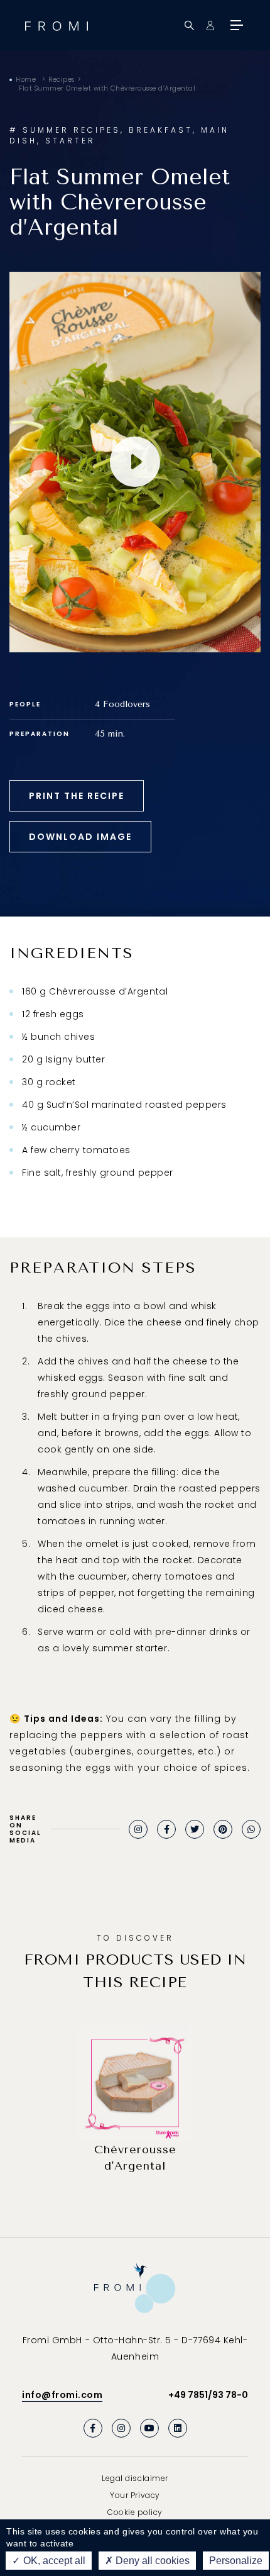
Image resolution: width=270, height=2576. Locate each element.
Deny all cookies (151, 2561)
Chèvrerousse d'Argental (135, 2158)
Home (26, 80)
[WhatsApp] (251, 1829)
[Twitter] (195, 1829)
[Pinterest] (223, 1829)
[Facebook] (166, 1829)
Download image (80, 837)
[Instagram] (138, 1829)
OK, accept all (53, 2561)
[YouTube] (149, 2428)
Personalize (236, 2561)
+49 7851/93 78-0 (208, 2395)
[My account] (210, 25)
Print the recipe (77, 796)
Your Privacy (135, 2495)
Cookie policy (135, 2512)
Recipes (62, 80)
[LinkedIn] (178, 2428)
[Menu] (235, 25)
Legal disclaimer (135, 2478)
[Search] (189, 25)
